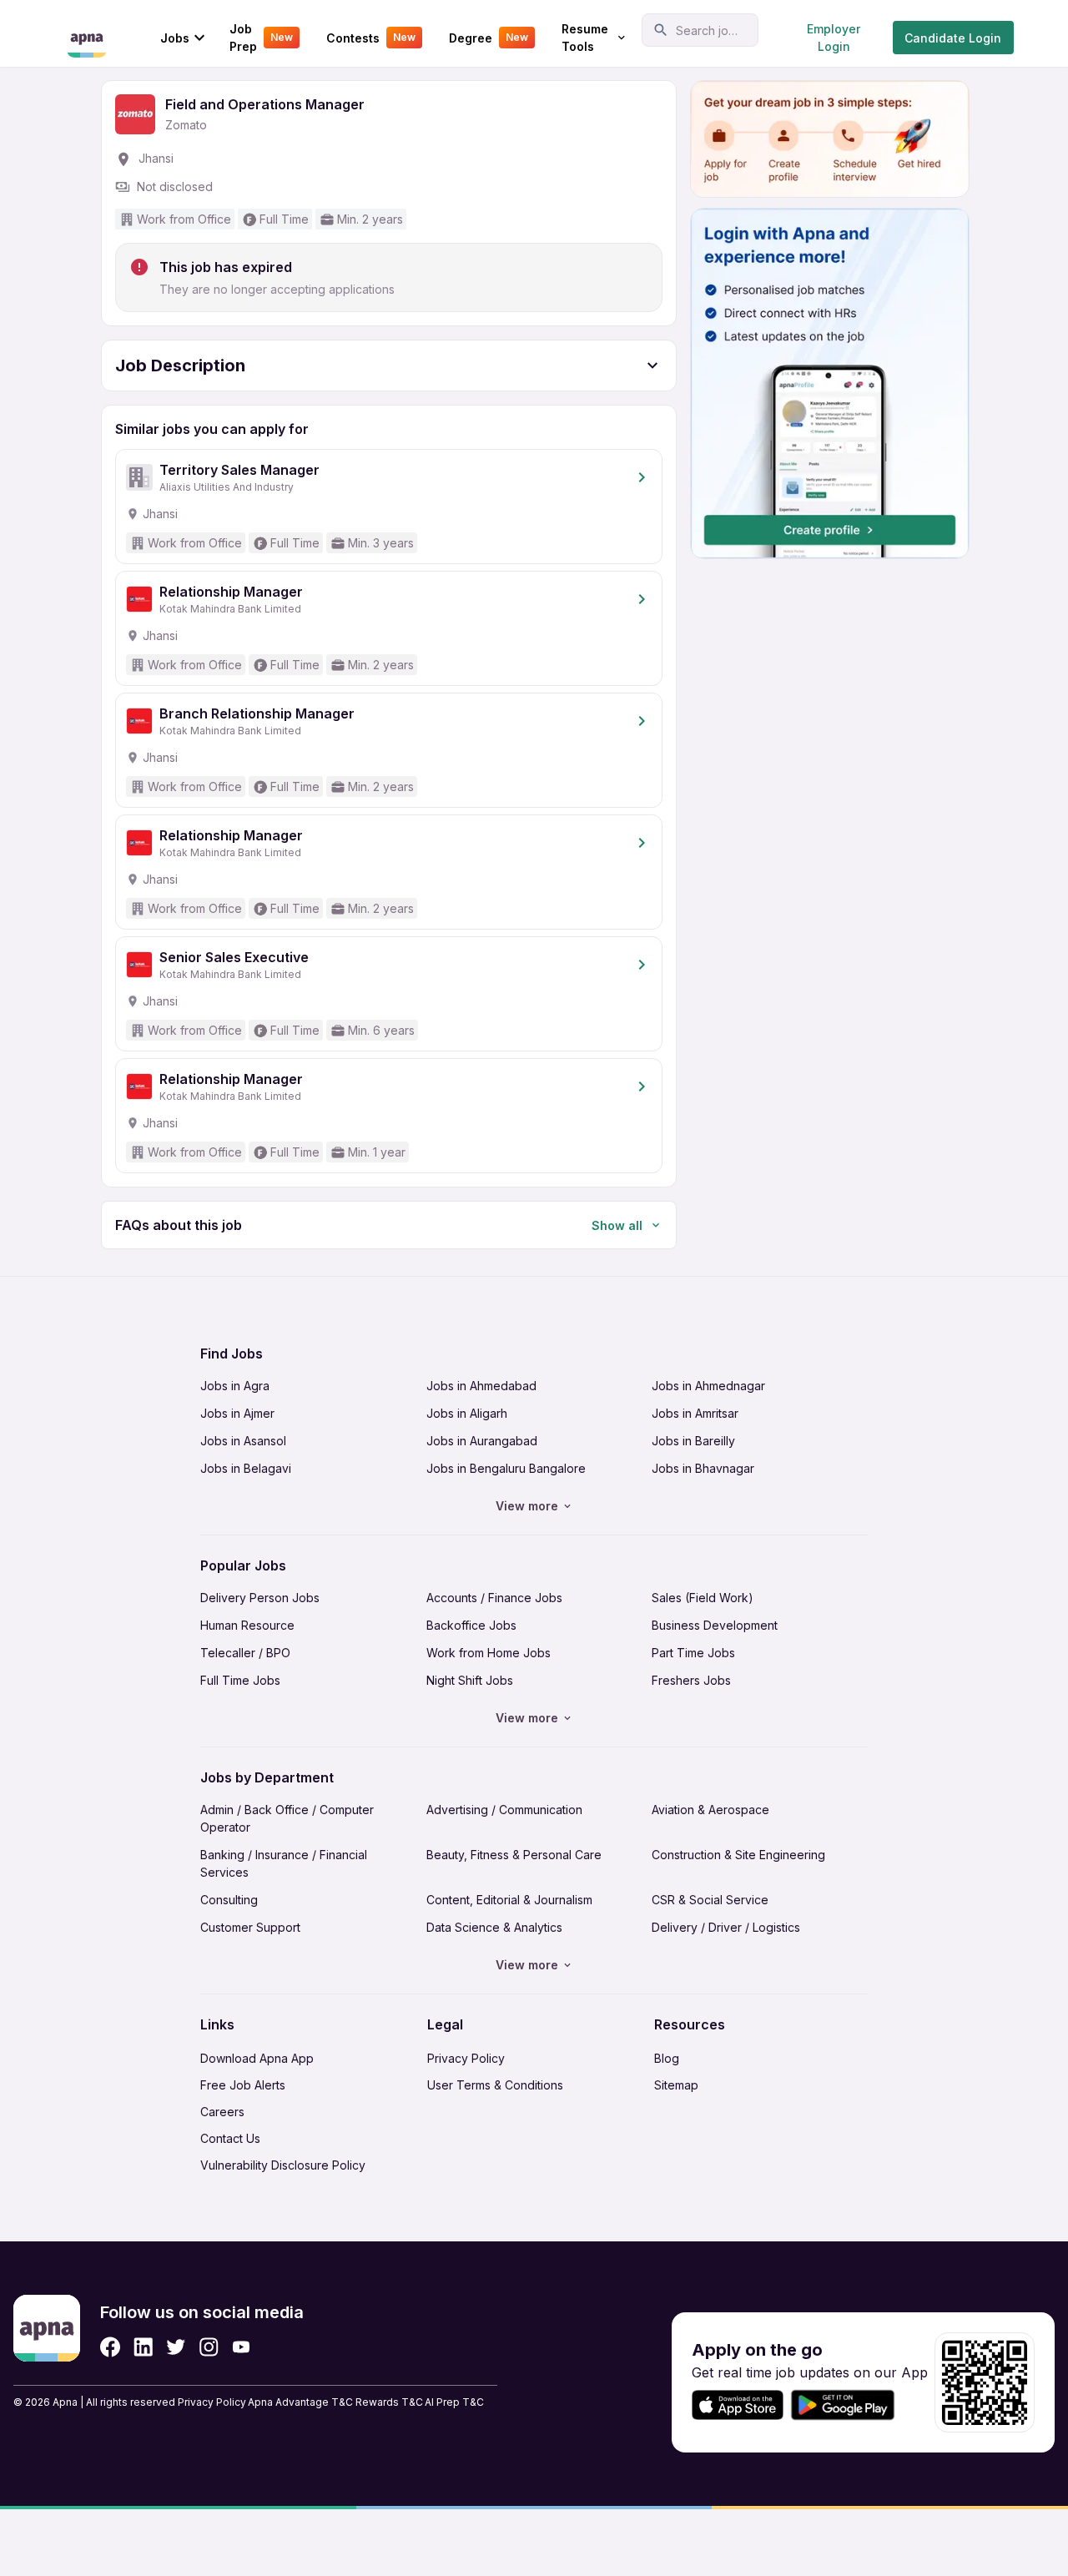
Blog (667, 2058)
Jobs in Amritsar (695, 1413)
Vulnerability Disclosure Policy (283, 2165)
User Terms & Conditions (495, 2085)
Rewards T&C (389, 2402)
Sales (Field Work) (703, 1598)
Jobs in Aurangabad (482, 1441)
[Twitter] (176, 2347)
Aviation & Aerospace (710, 1810)
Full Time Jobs (240, 1680)
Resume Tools (585, 38)
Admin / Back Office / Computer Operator (287, 1818)
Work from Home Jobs (489, 1653)
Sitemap (676, 2085)
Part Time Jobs (693, 1653)
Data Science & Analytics (494, 1927)
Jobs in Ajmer (237, 1413)
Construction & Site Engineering (738, 1855)
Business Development (715, 1625)
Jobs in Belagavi (246, 1468)
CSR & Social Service (710, 1900)
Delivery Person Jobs (260, 1598)
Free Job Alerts (243, 2085)
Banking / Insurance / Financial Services (284, 1863)
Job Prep (261, 38)
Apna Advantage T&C (300, 2402)
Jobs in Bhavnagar (703, 1468)
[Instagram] (209, 2347)
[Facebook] (110, 2347)
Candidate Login (953, 38)
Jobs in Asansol (243, 1441)
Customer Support (250, 1927)
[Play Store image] (849, 2405)
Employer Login (834, 38)
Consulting (229, 1900)
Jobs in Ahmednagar (708, 1386)
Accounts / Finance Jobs (494, 1598)
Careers (222, 2112)
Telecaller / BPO (245, 1653)
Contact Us (230, 2138)
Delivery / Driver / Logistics (726, 1927)
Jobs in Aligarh (467, 1413)
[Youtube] (241, 2347)
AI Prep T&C (454, 2402)
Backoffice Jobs (471, 1625)
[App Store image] (738, 2405)
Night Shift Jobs (470, 1680)
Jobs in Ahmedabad (481, 1386)
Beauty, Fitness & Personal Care (514, 1855)
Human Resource (247, 1625)
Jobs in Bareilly (693, 1441)
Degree (489, 38)
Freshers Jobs (691, 1680)
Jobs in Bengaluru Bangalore (506, 1468)
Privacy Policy (466, 2058)
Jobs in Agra (235, 1386)
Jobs (175, 38)
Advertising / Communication (504, 1810)
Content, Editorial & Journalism (509, 1900)
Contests (371, 38)
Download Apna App (257, 2058)
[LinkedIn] (143, 2347)
